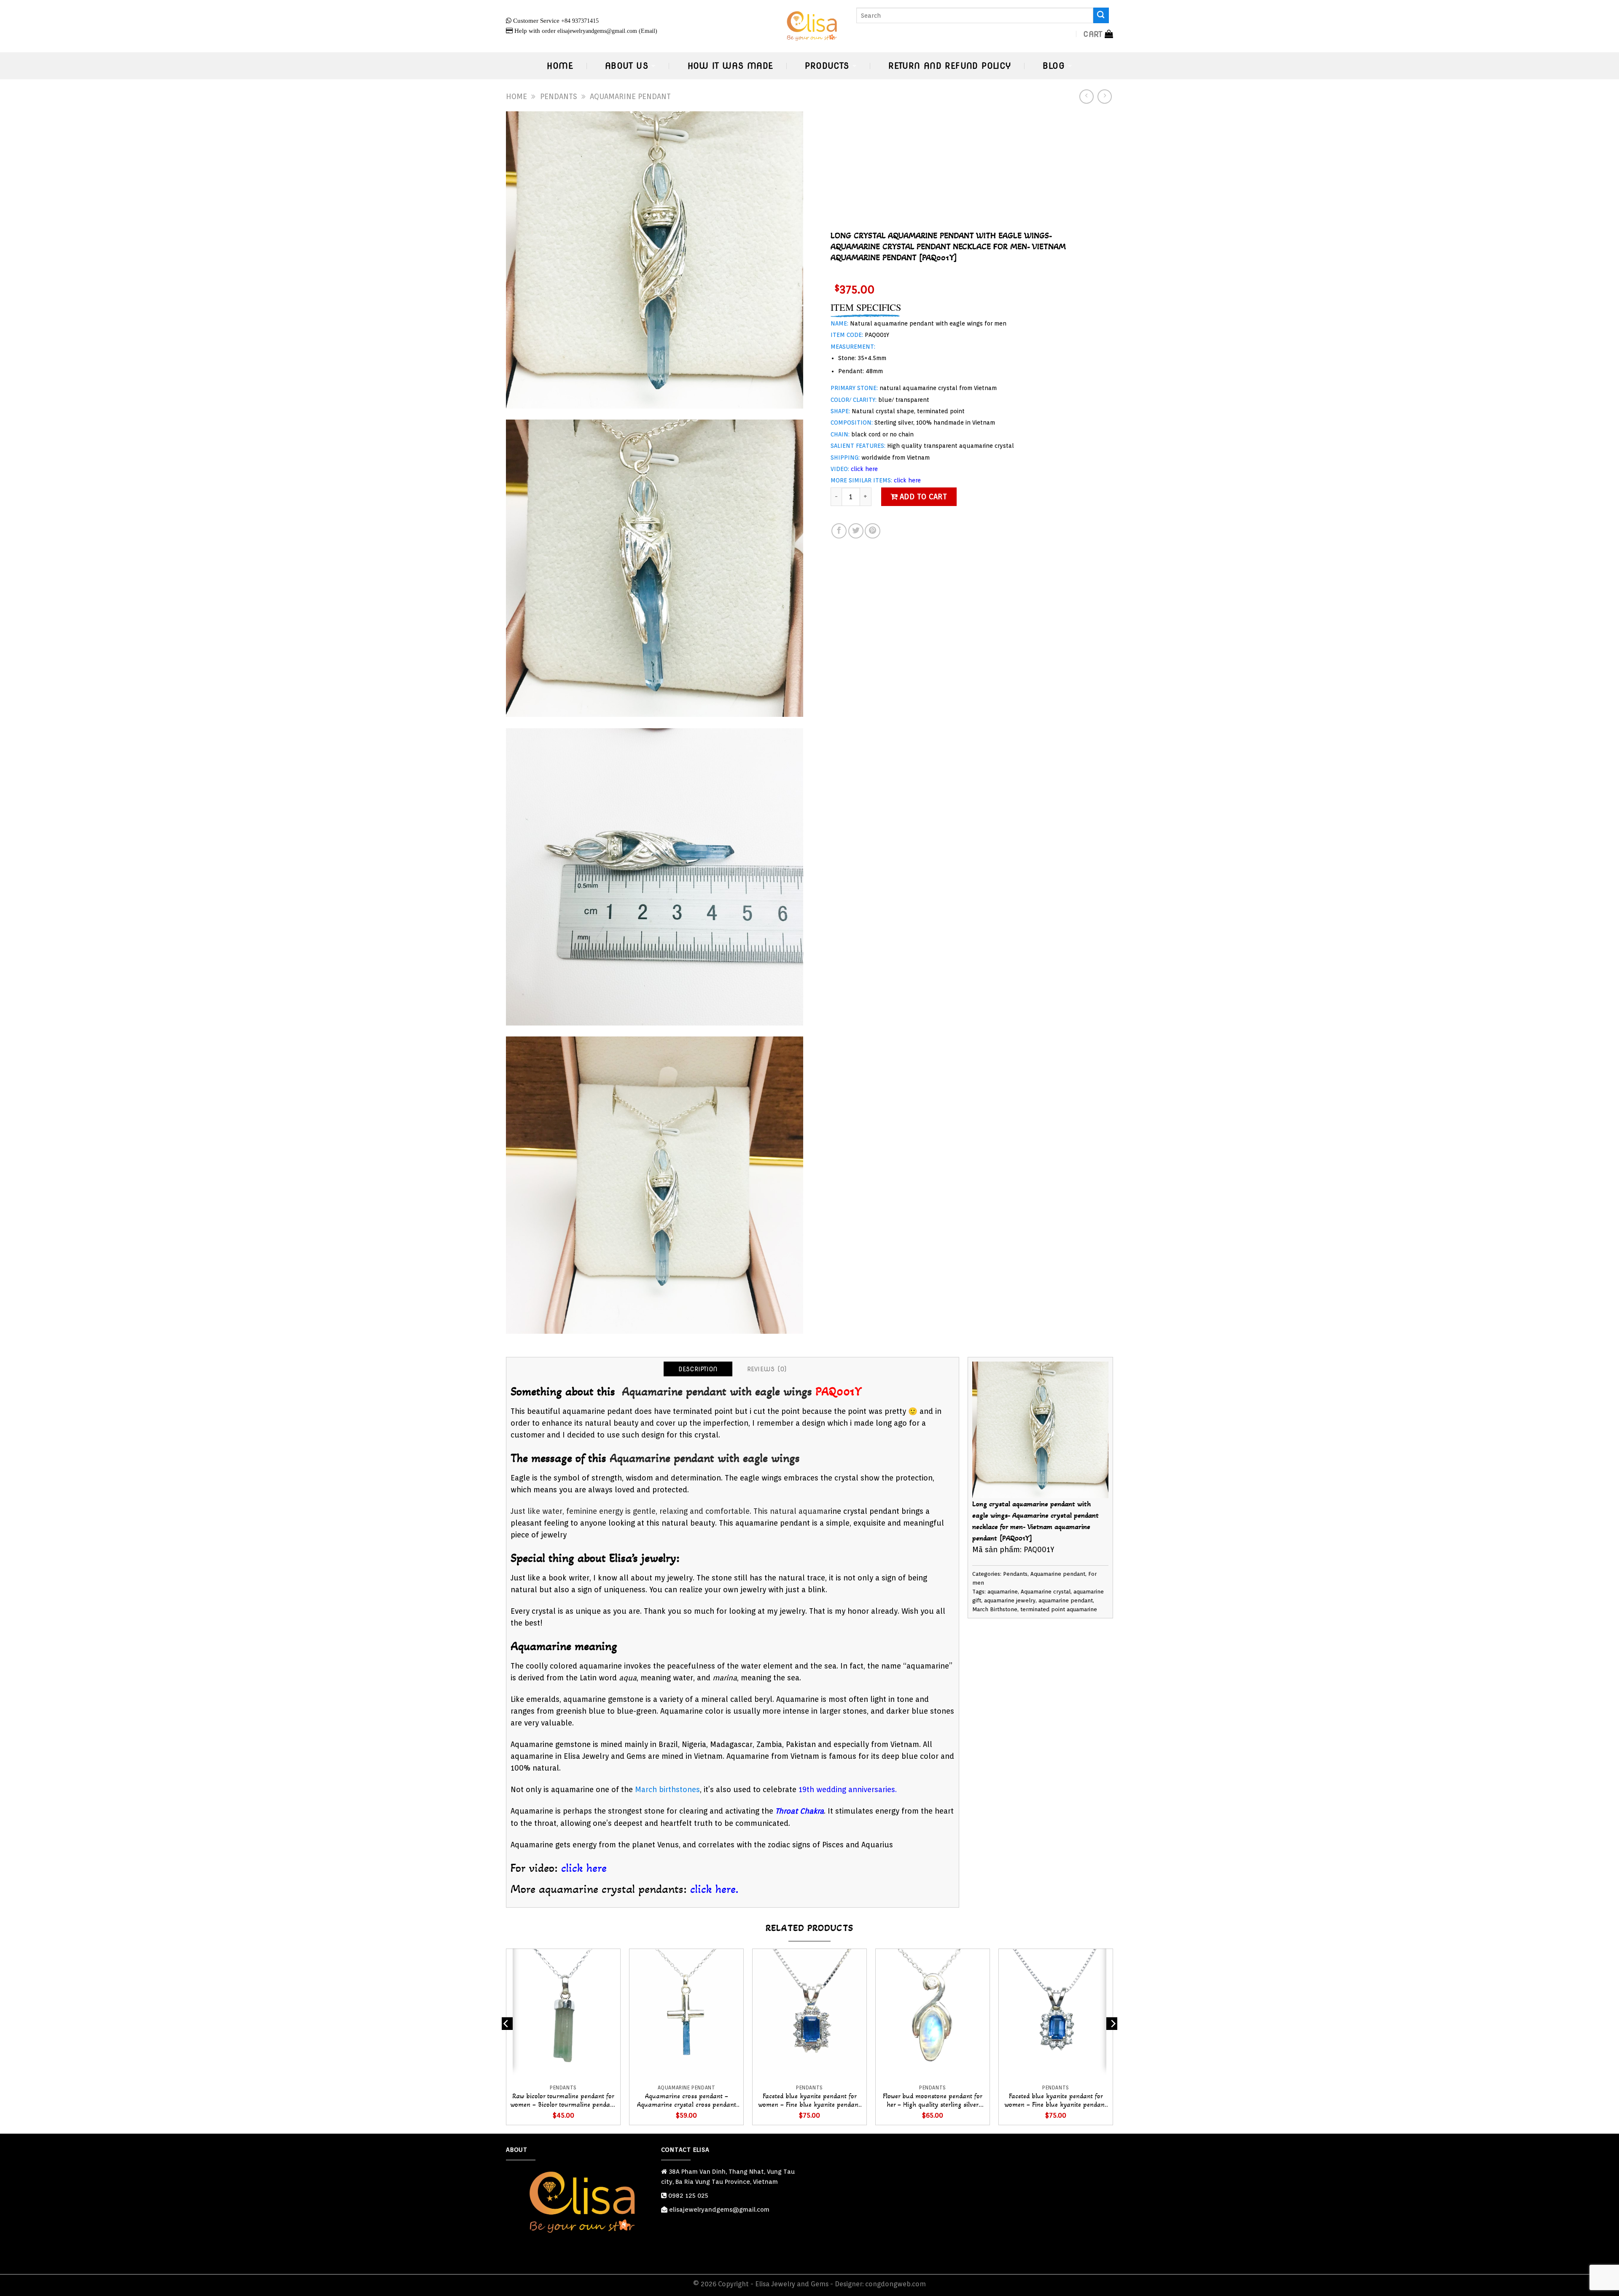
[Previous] (506, 2040)
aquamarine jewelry (1010, 1600)
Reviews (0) (767, 1369)
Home (516, 96)
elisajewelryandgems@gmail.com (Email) (607, 31)
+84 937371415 (580, 21)
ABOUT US (627, 66)
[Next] (1113, 2040)
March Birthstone (995, 1609)
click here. (714, 1889)
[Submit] (1101, 15)
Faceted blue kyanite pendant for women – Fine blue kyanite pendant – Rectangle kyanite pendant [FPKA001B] (809, 2101)
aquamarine (1003, 1592)
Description (698, 1369)
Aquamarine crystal (1046, 1592)
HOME (560, 66)
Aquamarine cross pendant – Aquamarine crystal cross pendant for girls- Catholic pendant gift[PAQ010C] (687, 2101)
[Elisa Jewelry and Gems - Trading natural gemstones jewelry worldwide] (810, 26)
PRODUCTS (827, 66)
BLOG (1054, 66)
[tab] (698, 1369)
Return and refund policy (949, 66)
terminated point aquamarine (1059, 1609)
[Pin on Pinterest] (872, 531)
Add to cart (924, 497)
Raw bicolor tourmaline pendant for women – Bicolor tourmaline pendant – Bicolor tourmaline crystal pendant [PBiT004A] (563, 2101)
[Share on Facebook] (839, 531)
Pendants (559, 96)
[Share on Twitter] (856, 531)
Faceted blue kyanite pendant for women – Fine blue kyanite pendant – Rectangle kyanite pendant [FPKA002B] (1056, 2101)
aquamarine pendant (1066, 1600)
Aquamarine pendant (630, 96)
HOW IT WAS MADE (730, 66)
